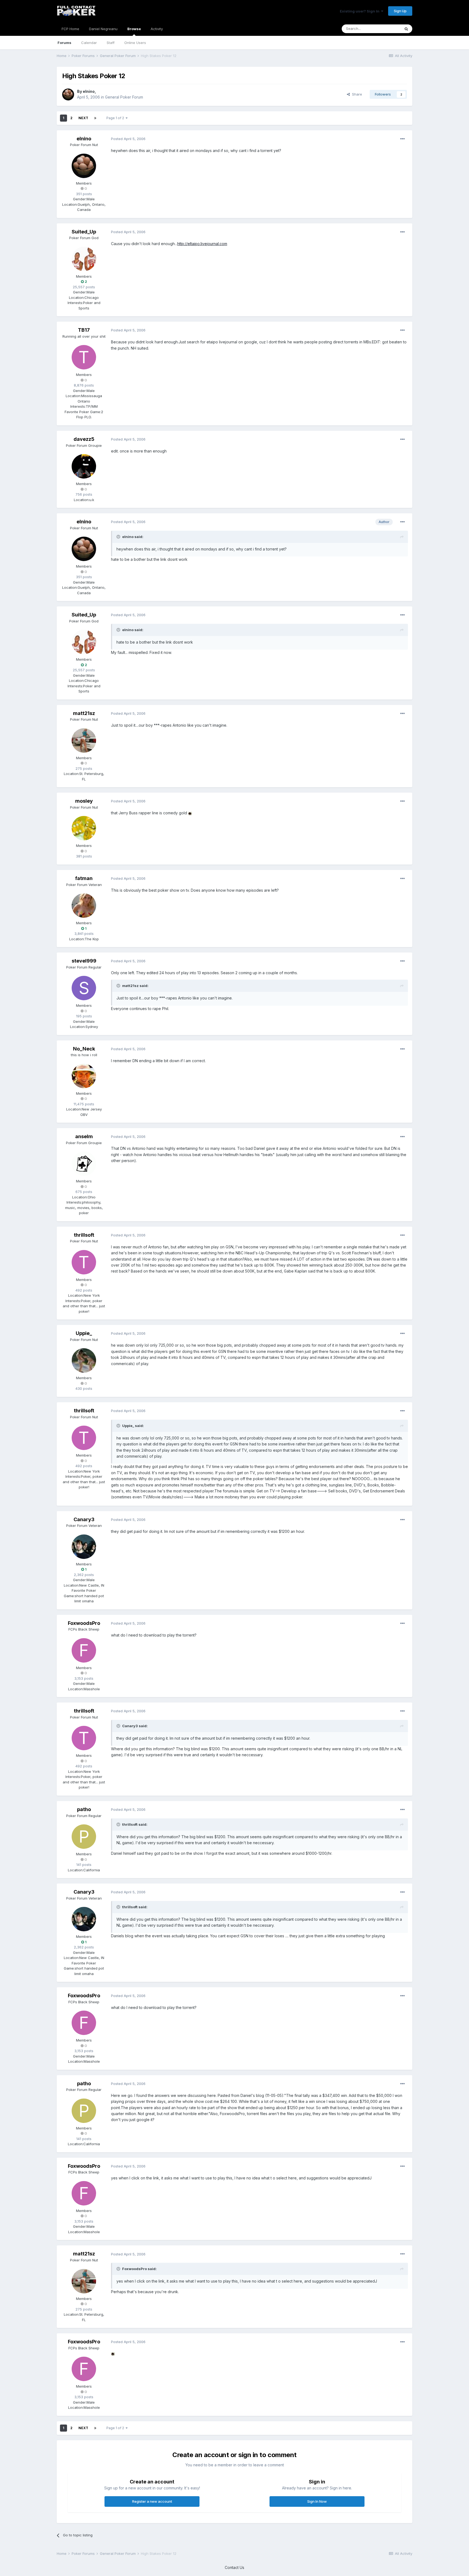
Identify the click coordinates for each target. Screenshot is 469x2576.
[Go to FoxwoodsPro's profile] (84, 1650)
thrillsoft (84, 1235)
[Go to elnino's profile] (68, 94)
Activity (157, 29)
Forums (64, 43)
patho (84, 1809)
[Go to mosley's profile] (84, 828)
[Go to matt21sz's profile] (84, 740)
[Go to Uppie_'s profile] (84, 1360)
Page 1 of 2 (116, 118)
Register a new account (152, 2501)
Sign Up (400, 11)
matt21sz (84, 713)
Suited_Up (84, 232)
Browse (134, 29)
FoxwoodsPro (84, 1623)
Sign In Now (317, 2501)
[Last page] (95, 118)
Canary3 (84, 1519)
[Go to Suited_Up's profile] (84, 259)
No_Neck (84, 1049)
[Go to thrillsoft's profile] (84, 1262)
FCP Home (70, 29)
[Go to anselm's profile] (84, 1164)
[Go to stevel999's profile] (84, 988)
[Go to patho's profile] (84, 1837)
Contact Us (234, 2567)
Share (356, 94)
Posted (128, 139)
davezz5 (84, 439)
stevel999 (84, 961)
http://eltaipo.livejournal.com (202, 244)
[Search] (406, 29)
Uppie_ (84, 1333)
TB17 (84, 330)
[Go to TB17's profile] (84, 357)
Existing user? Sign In (360, 11)
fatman (84, 878)
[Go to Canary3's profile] (84, 1547)
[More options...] (403, 139)
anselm (84, 1136)
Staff (111, 43)
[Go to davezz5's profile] (84, 466)
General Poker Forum (124, 97)
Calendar (89, 43)
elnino (89, 91)
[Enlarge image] (190, 813)
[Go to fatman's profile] (84, 906)
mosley (84, 801)
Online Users (135, 43)
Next (83, 118)
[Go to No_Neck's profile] (84, 1076)
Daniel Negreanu (103, 29)
